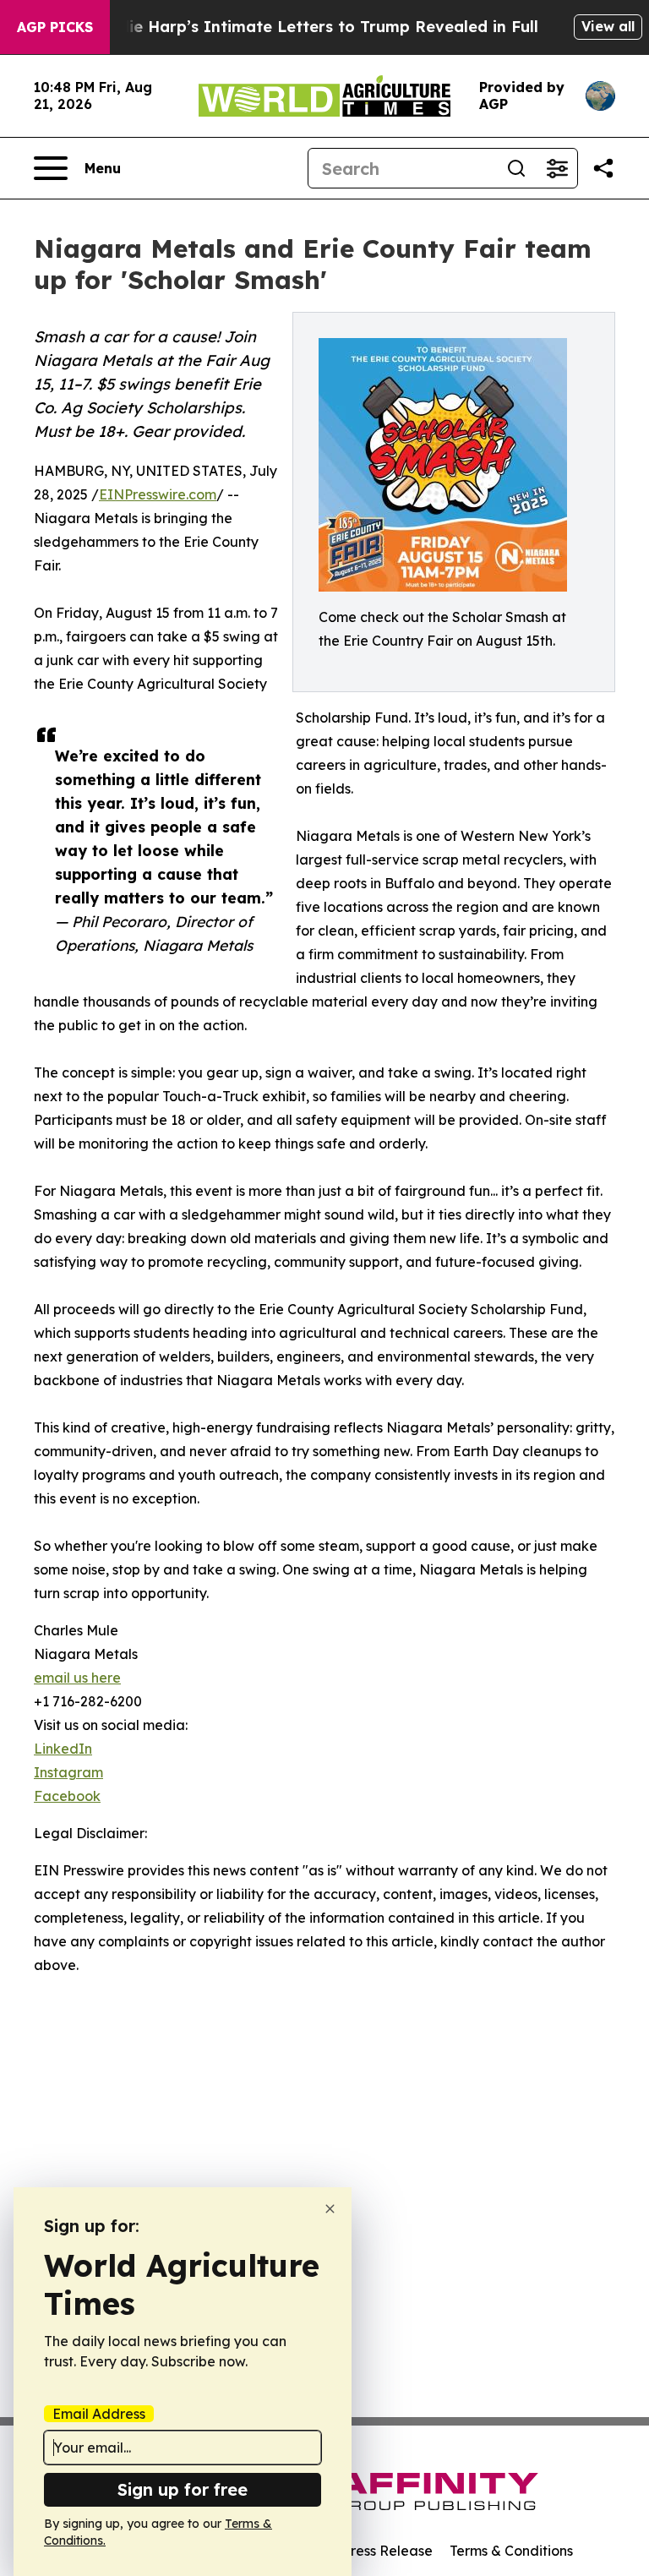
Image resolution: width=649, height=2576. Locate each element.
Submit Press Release (363, 2551)
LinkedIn (63, 1749)
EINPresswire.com (158, 494)
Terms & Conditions (511, 2551)
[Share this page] (603, 168)
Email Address (99, 2414)
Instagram (68, 1772)
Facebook (67, 1796)
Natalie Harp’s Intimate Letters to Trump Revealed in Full (312, 27)
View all (608, 26)
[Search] (516, 168)
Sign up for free (183, 2489)
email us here (77, 1678)
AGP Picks (55, 27)
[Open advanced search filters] (557, 168)
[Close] (330, 2209)
